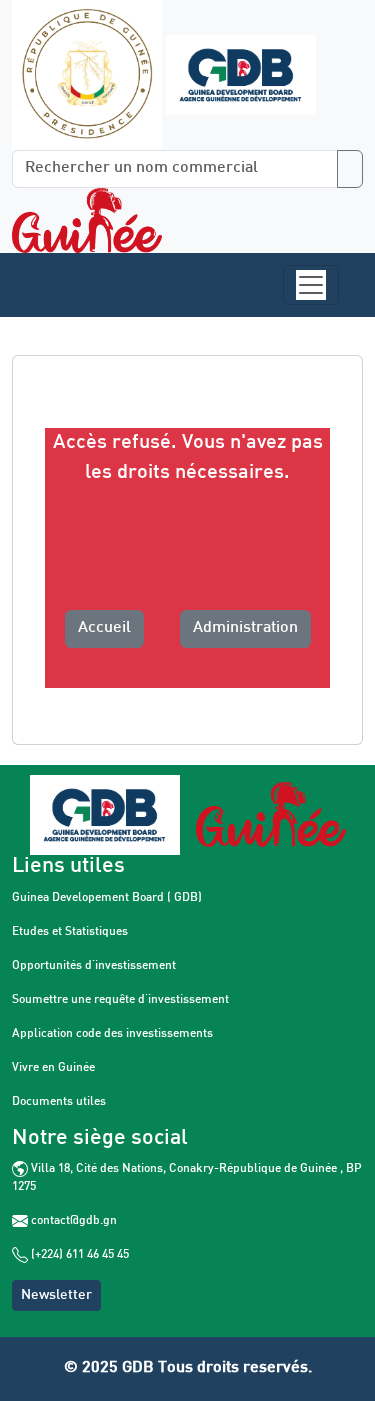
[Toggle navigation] (311, 285)
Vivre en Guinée (53, 1068)
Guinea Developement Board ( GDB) (107, 898)
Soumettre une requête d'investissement (120, 1000)
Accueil (104, 628)
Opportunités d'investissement (94, 966)
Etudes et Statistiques (70, 932)
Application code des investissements (112, 1034)
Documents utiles (59, 1102)
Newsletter (56, 1295)
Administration (245, 628)
